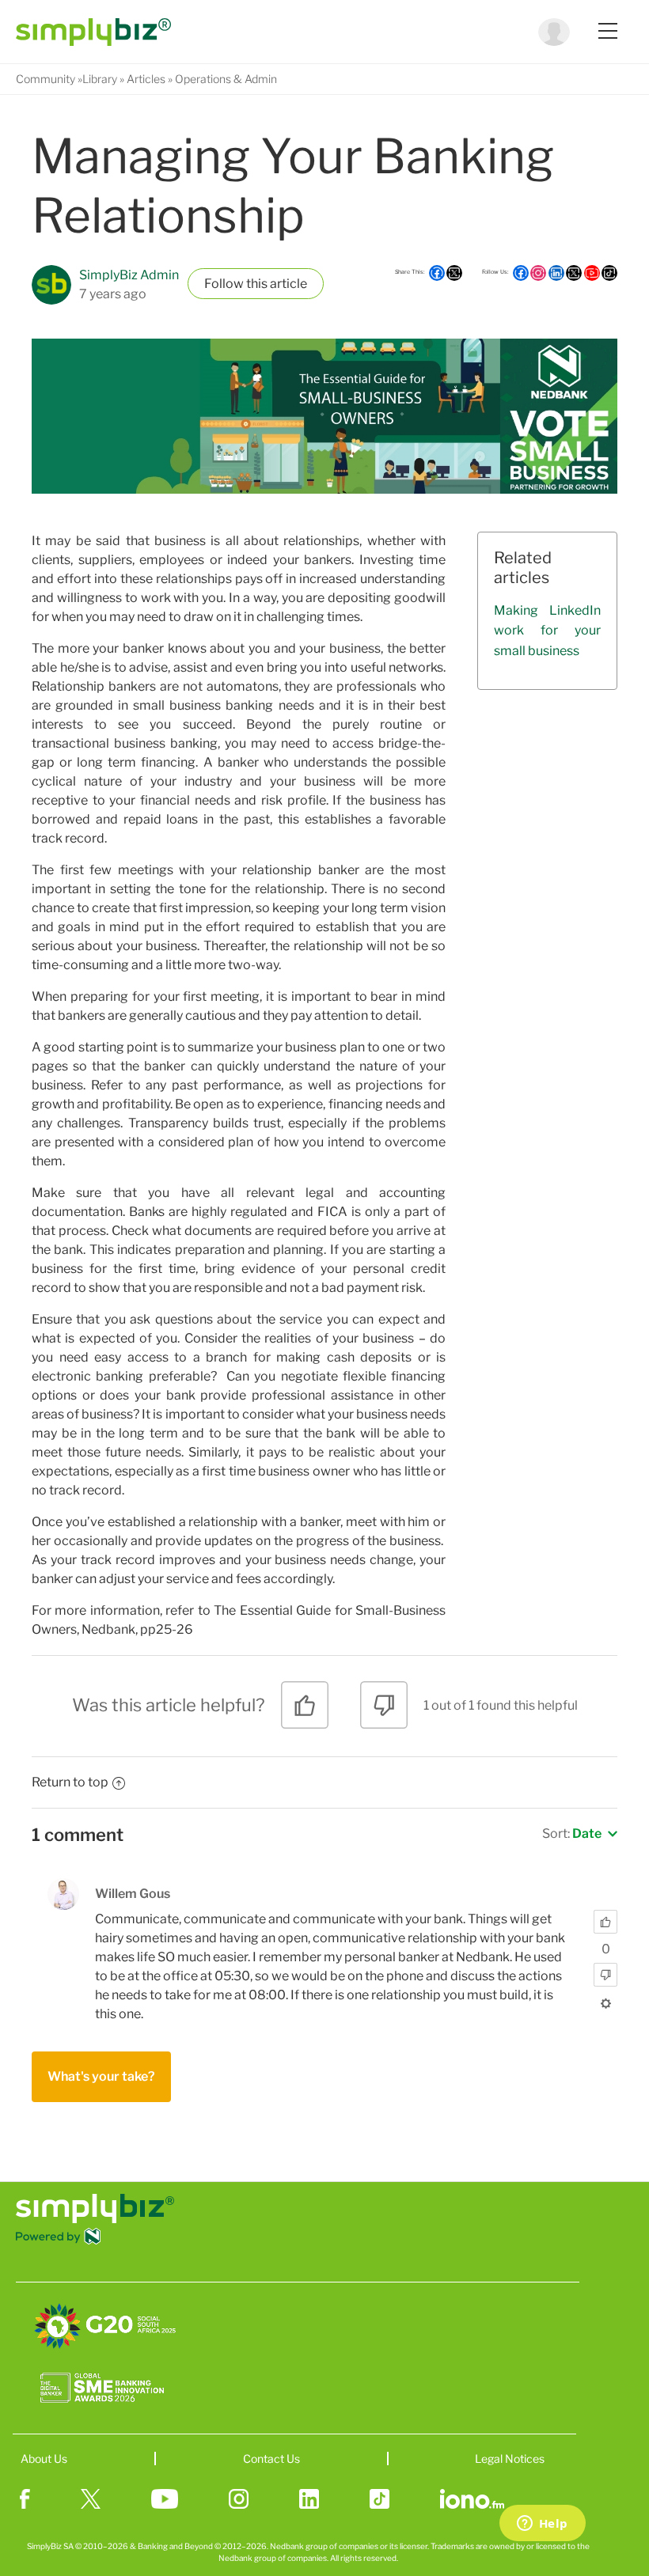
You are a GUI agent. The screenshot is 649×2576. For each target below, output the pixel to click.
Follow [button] (224, 284)
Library (100, 79)
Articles (146, 79)
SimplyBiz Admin (129, 275)
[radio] (305, 1711)
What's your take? (101, 2076)
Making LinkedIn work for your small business (547, 631)
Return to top (70, 1782)
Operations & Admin (226, 79)
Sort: (572, 1834)
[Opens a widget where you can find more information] (542, 2525)
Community (46, 79)
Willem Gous (133, 1894)
